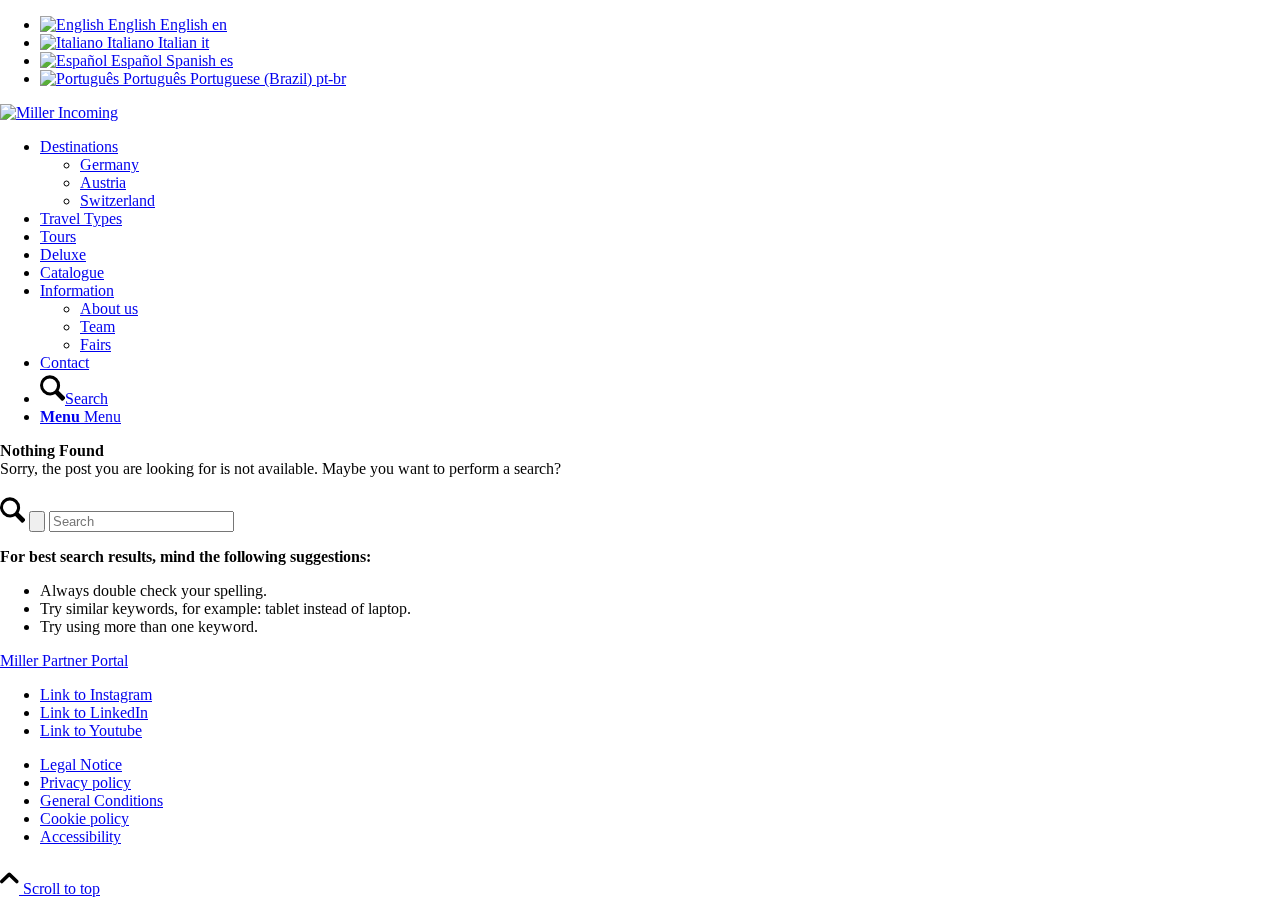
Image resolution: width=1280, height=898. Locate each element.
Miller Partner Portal (64, 660)
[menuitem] (660, 174)
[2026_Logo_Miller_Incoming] (59, 112)
